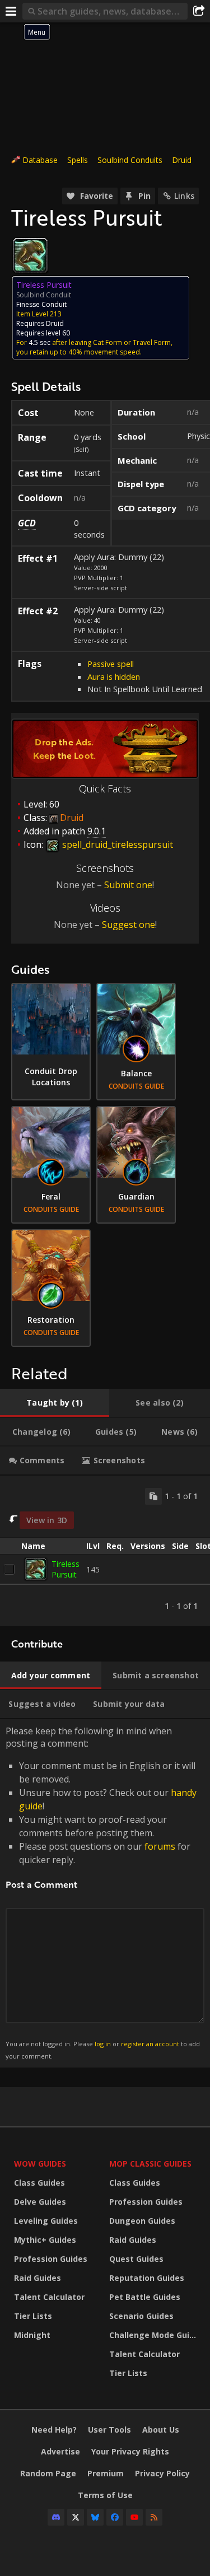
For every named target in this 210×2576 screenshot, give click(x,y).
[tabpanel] (105, 1551)
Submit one (128, 885)
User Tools (109, 2430)
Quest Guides (136, 2259)
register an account (150, 2044)
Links (184, 196)
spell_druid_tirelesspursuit (116, 844)
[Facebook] (115, 2517)
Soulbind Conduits (130, 160)
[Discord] (56, 2517)
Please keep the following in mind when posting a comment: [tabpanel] (103, 1893)
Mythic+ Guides (45, 2240)
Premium (106, 2473)
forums (160, 1846)
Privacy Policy (162, 2473)
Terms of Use (105, 2495)
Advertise (60, 2451)
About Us (161, 2430)
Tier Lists (33, 2316)
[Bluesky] (95, 2517)
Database (40, 160)
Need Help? (54, 2430)
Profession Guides (51, 2259)
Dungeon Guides (142, 2221)
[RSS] (154, 2517)
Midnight (32, 2335)
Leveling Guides (46, 2221)
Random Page (48, 2473)
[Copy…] (153, 1496)
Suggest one (129, 925)
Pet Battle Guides (145, 2297)
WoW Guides (40, 2164)
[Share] (199, 11)
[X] (76, 2517)
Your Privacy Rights (130, 2451)
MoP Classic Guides (150, 2164)
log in (103, 2044)
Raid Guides (38, 2278)
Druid (182, 160)
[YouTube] (134, 2517)
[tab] (55, 1403)
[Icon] (30, 255)
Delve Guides (40, 2202)
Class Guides (39, 2183)
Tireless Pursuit (66, 1569)
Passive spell (111, 664)
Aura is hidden (114, 676)
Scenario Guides (141, 2316)
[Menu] (11, 11)
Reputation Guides (147, 2278)
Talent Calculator (49, 2297)
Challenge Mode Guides (154, 2335)
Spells (78, 160)
